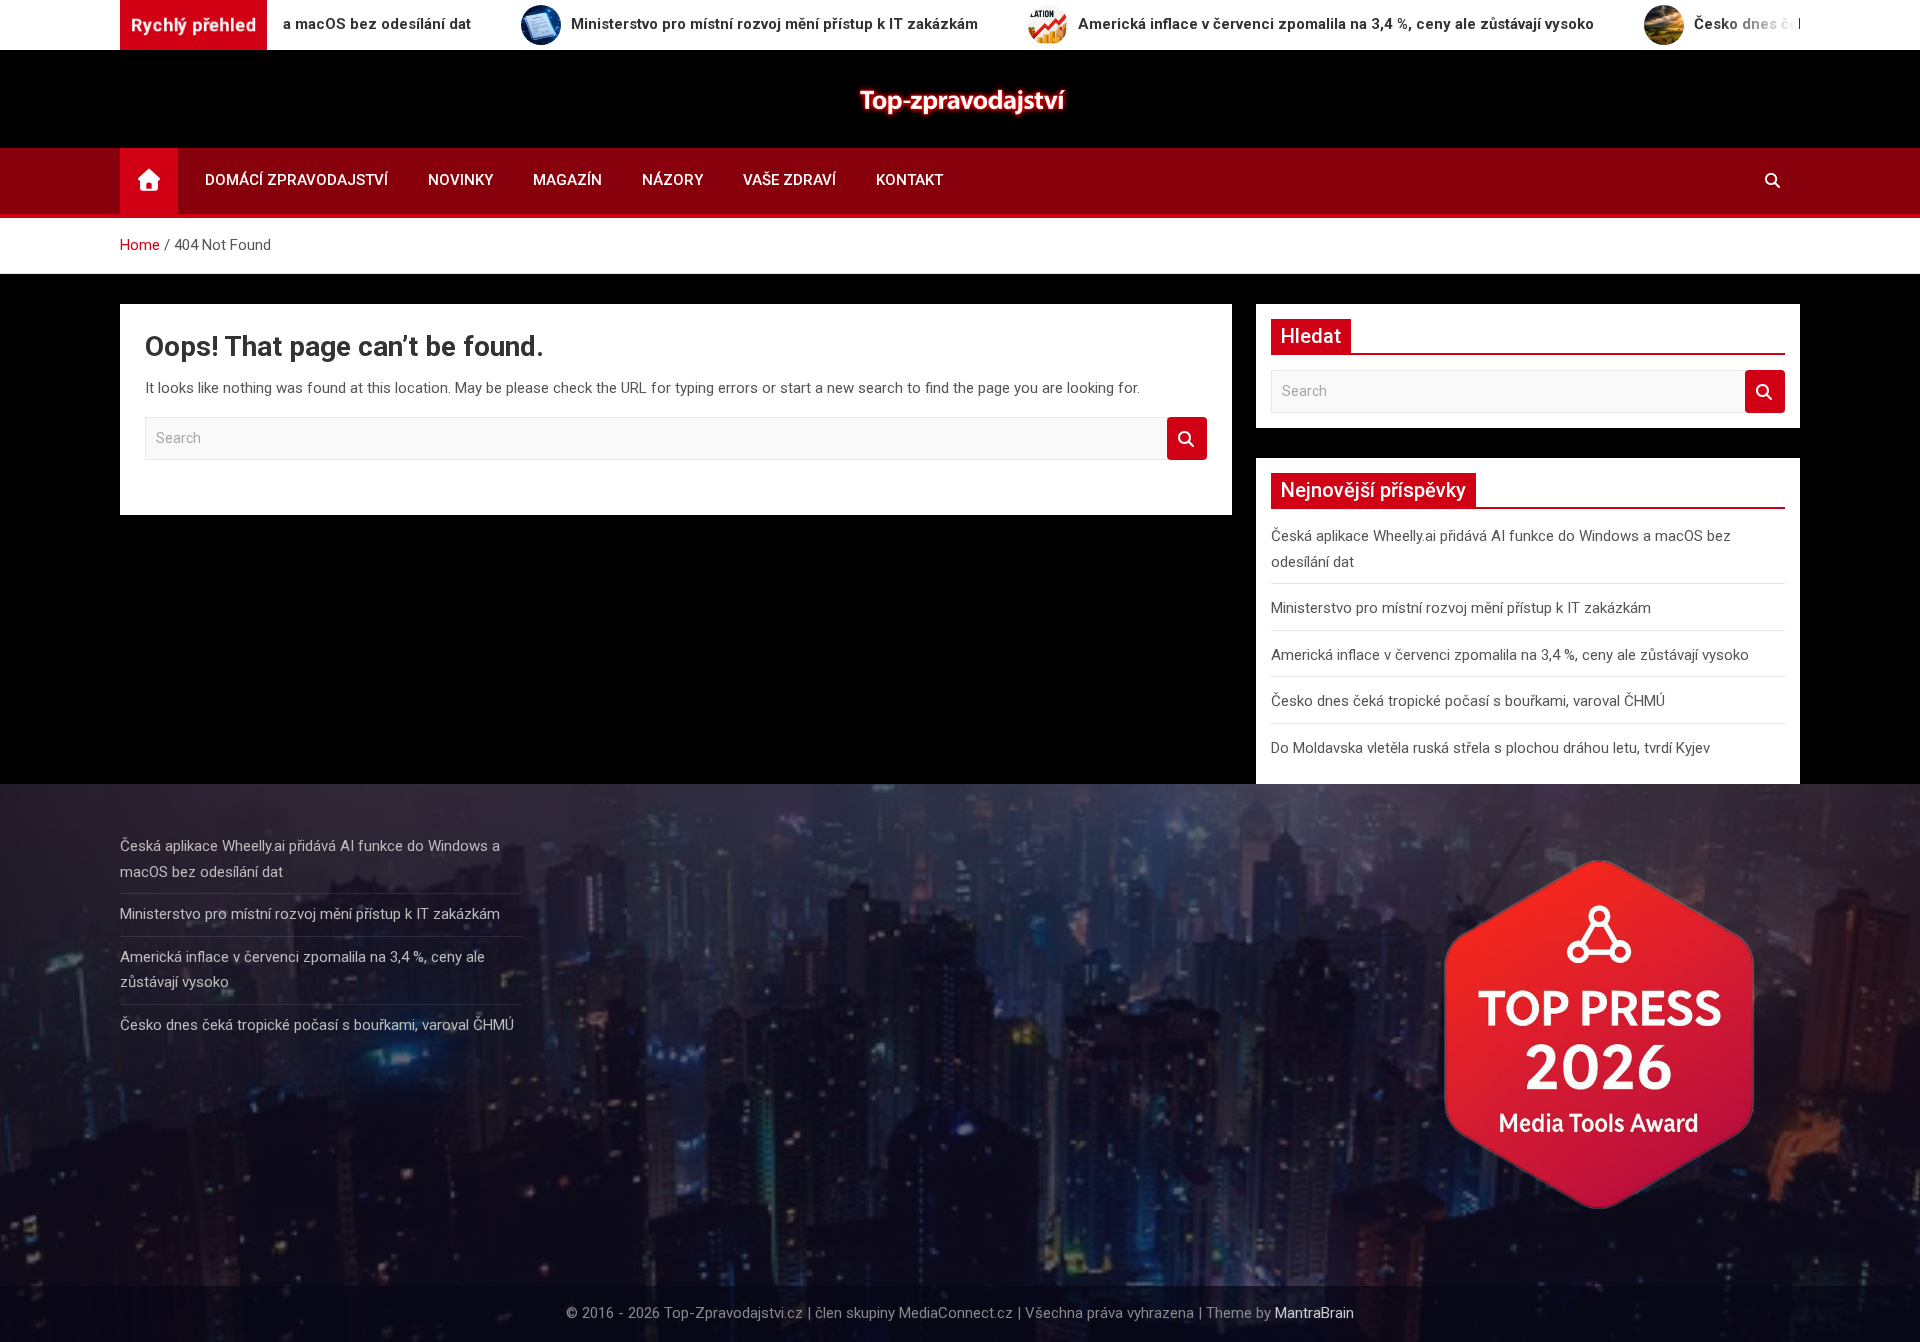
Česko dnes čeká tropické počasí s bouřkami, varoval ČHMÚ (1468, 701)
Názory (672, 180)
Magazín (567, 180)
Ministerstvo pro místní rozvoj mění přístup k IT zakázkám (1461, 608)
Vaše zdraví (789, 180)
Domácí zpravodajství (296, 180)
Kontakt (909, 180)
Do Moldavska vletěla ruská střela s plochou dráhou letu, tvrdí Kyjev (1490, 748)
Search (1187, 438)
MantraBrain (1314, 1313)
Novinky (460, 180)
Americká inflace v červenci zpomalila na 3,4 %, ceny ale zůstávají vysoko (1510, 655)
